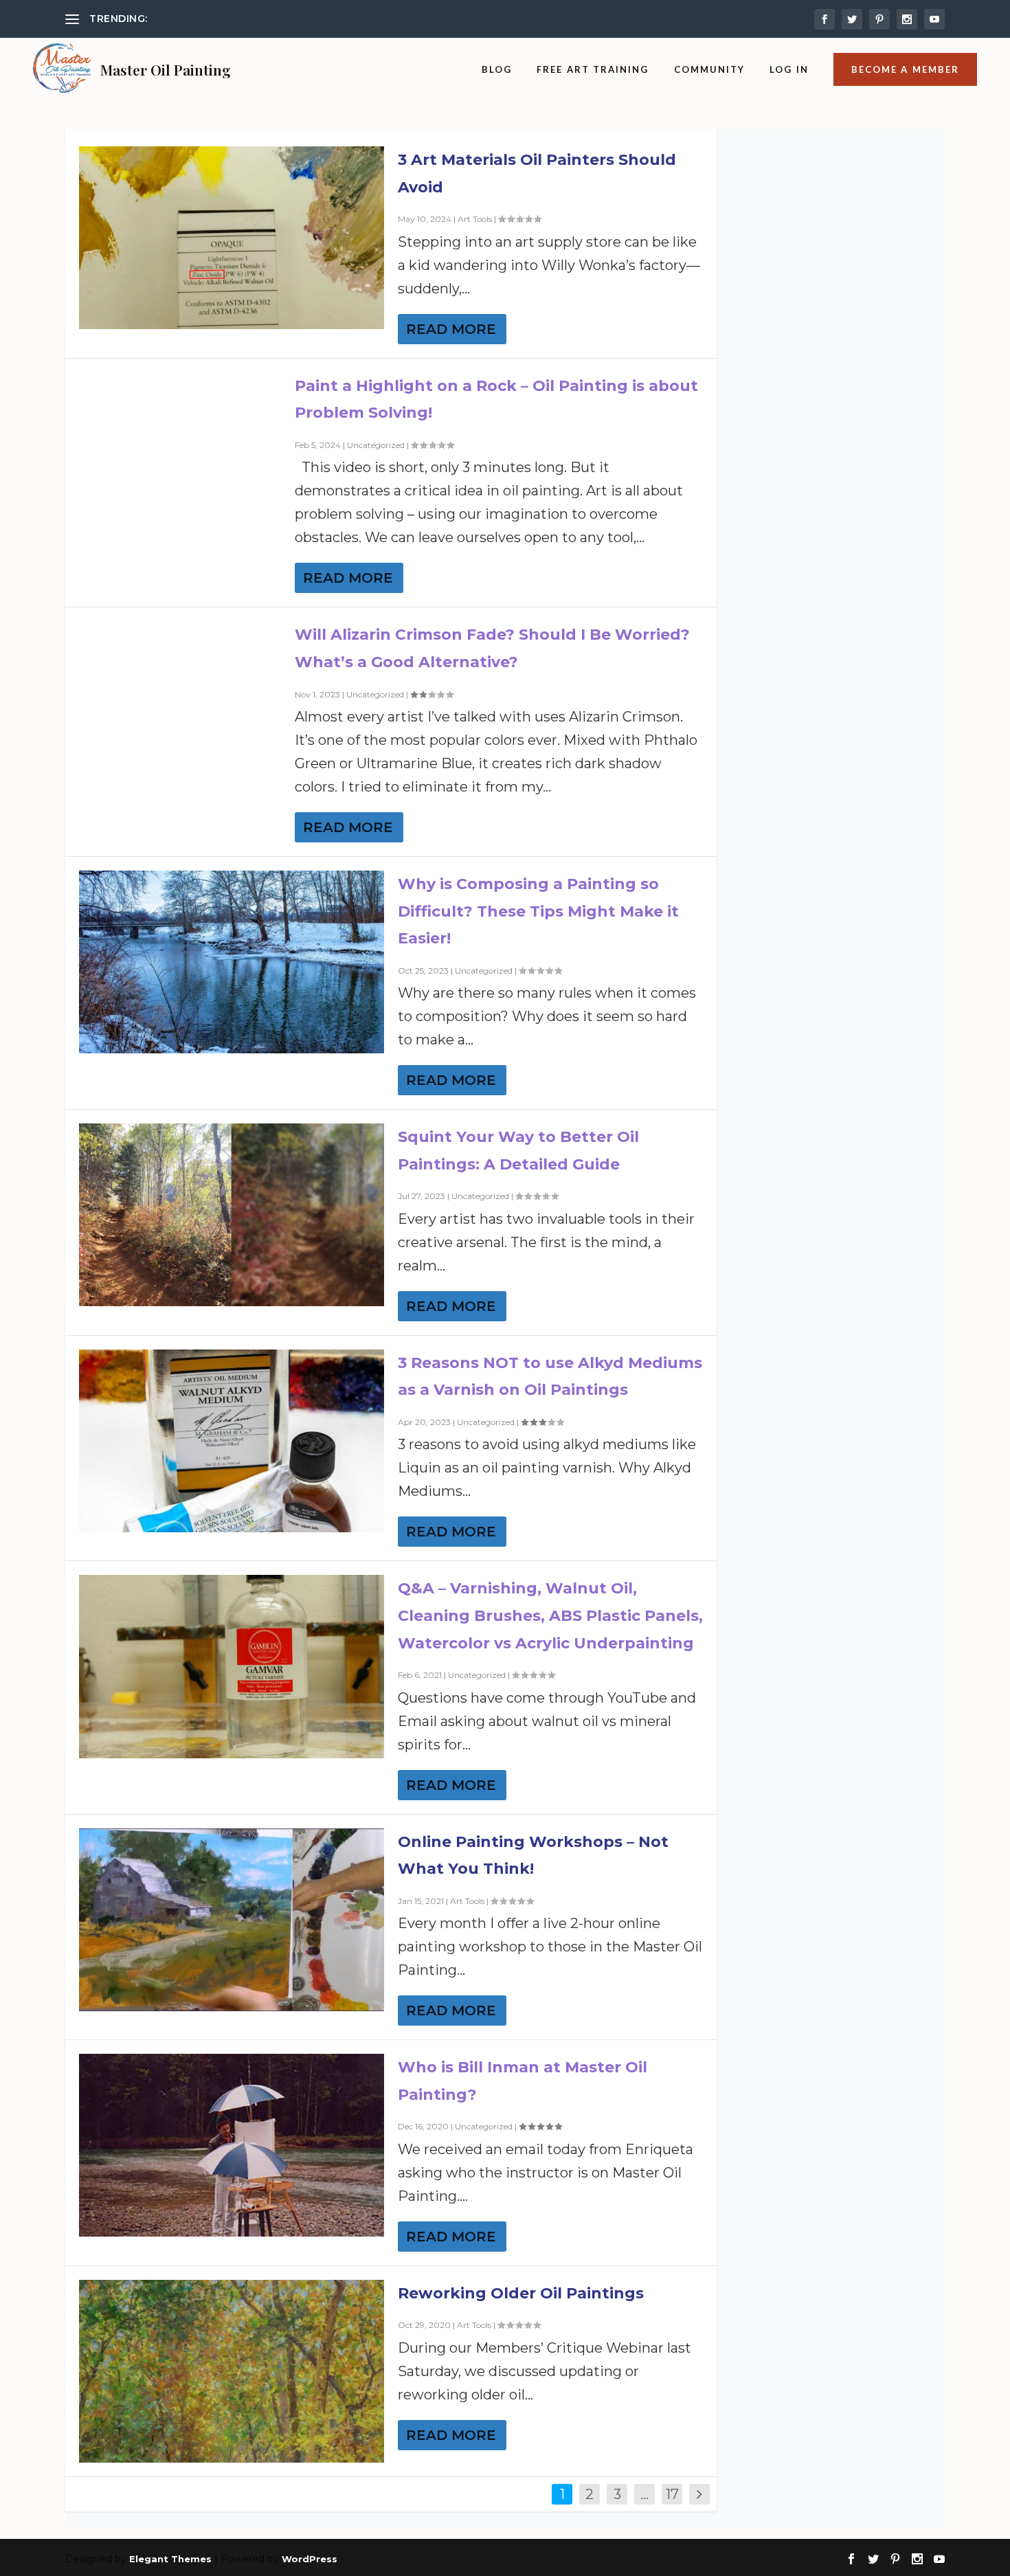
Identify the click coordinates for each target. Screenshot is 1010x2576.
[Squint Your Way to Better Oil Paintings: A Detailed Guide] (232, 1215)
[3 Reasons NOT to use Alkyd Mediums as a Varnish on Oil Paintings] (232, 1441)
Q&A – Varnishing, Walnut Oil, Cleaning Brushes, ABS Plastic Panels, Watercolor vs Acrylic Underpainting (550, 1615)
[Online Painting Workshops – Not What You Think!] (232, 1920)
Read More (451, 329)
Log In (789, 69)
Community (710, 69)
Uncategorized (376, 445)
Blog (497, 69)
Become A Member (905, 69)
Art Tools (475, 219)
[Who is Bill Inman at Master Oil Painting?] (232, 2145)
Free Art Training (593, 69)
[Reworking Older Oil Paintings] (232, 2371)
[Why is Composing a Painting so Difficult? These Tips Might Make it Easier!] (232, 962)
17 (672, 2494)
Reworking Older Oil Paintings (521, 2293)
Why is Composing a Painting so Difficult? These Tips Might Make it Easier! (538, 911)
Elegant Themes (170, 2559)
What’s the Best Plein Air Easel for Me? (245, 19)
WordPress (310, 2559)
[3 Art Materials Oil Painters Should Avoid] (232, 238)
